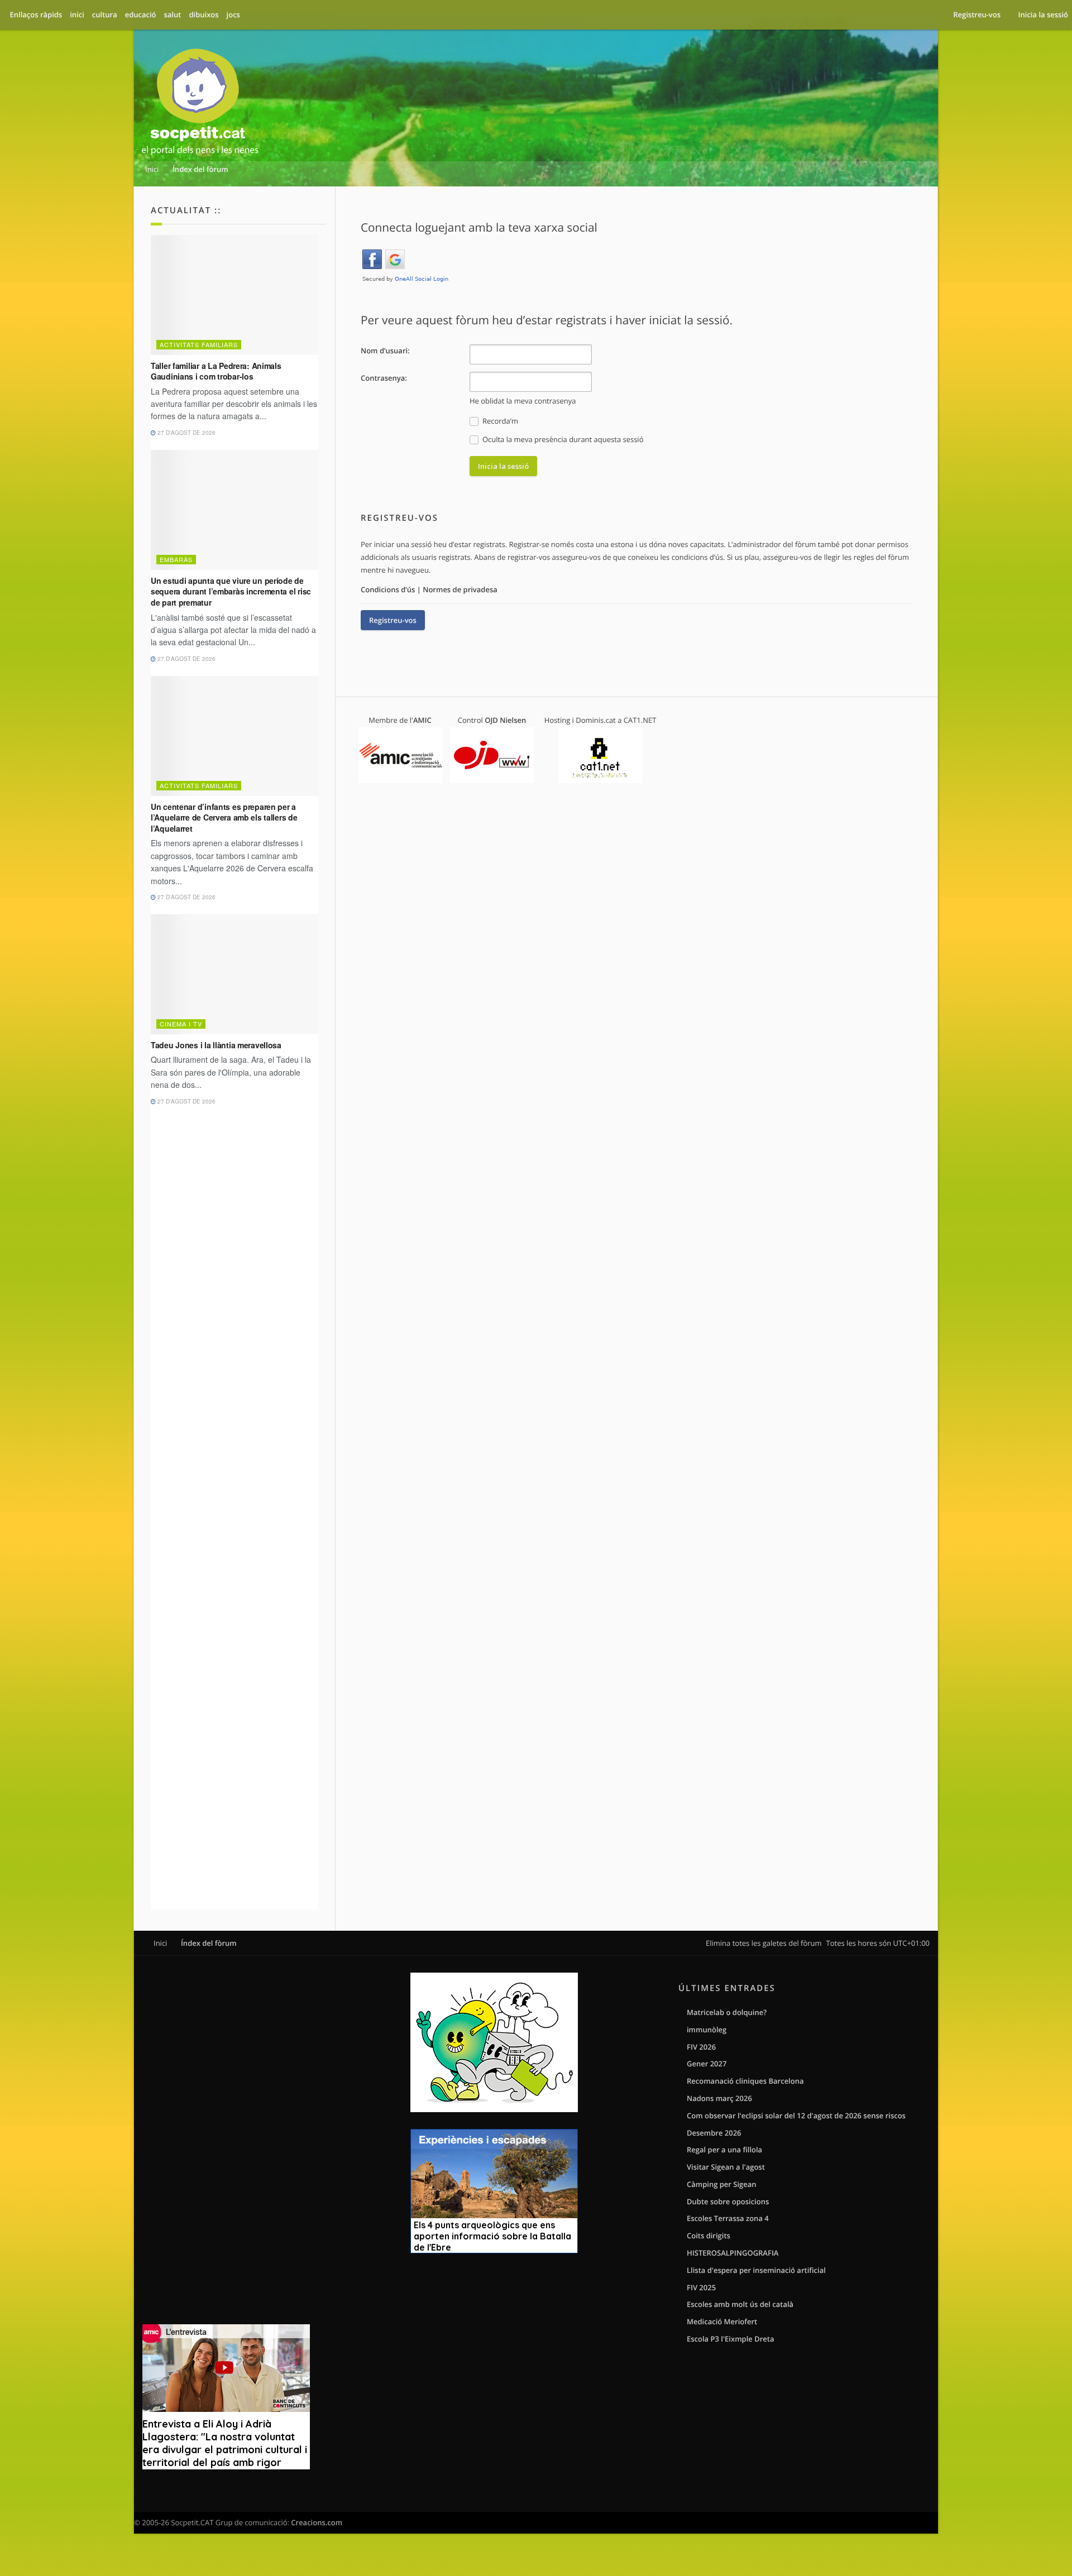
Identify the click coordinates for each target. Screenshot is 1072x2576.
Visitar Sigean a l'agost (726, 2167)
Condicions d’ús (388, 589)
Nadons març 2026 (719, 2098)
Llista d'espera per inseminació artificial (756, 2270)
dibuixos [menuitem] (204, 15)
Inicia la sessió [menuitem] (1043, 15)
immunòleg (707, 2030)
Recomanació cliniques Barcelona (745, 2081)
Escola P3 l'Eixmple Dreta (730, 2339)
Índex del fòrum (209, 1943)
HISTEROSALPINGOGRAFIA (733, 2253)
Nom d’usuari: (385, 351)
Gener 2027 (707, 2064)
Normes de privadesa (460, 589)
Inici (160, 1943)
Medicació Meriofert (722, 2321)
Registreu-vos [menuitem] (977, 15)
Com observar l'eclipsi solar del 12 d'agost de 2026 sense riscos (796, 2116)
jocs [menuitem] (233, 15)
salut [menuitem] (173, 15)
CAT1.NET (640, 720)
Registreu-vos (393, 620)
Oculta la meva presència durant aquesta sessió (562, 439)
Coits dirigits (709, 2236)
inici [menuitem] (77, 15)
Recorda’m (499, 421)
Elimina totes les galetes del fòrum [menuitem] (764, 1943)
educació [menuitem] (141, 15)
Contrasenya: (384, 378)
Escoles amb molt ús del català (740, 2304)
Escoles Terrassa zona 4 (728, 2218)
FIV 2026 (701, 2047)
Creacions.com (317, 2522)
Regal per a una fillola (724, 2150)
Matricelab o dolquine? (727, 2012)
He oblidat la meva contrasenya (523, 401)
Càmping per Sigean (722, 2184)
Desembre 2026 (714, 2133)
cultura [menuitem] (105, 15)
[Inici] (200, 104)
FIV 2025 (701, 2287)
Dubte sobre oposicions (728, 2201)
